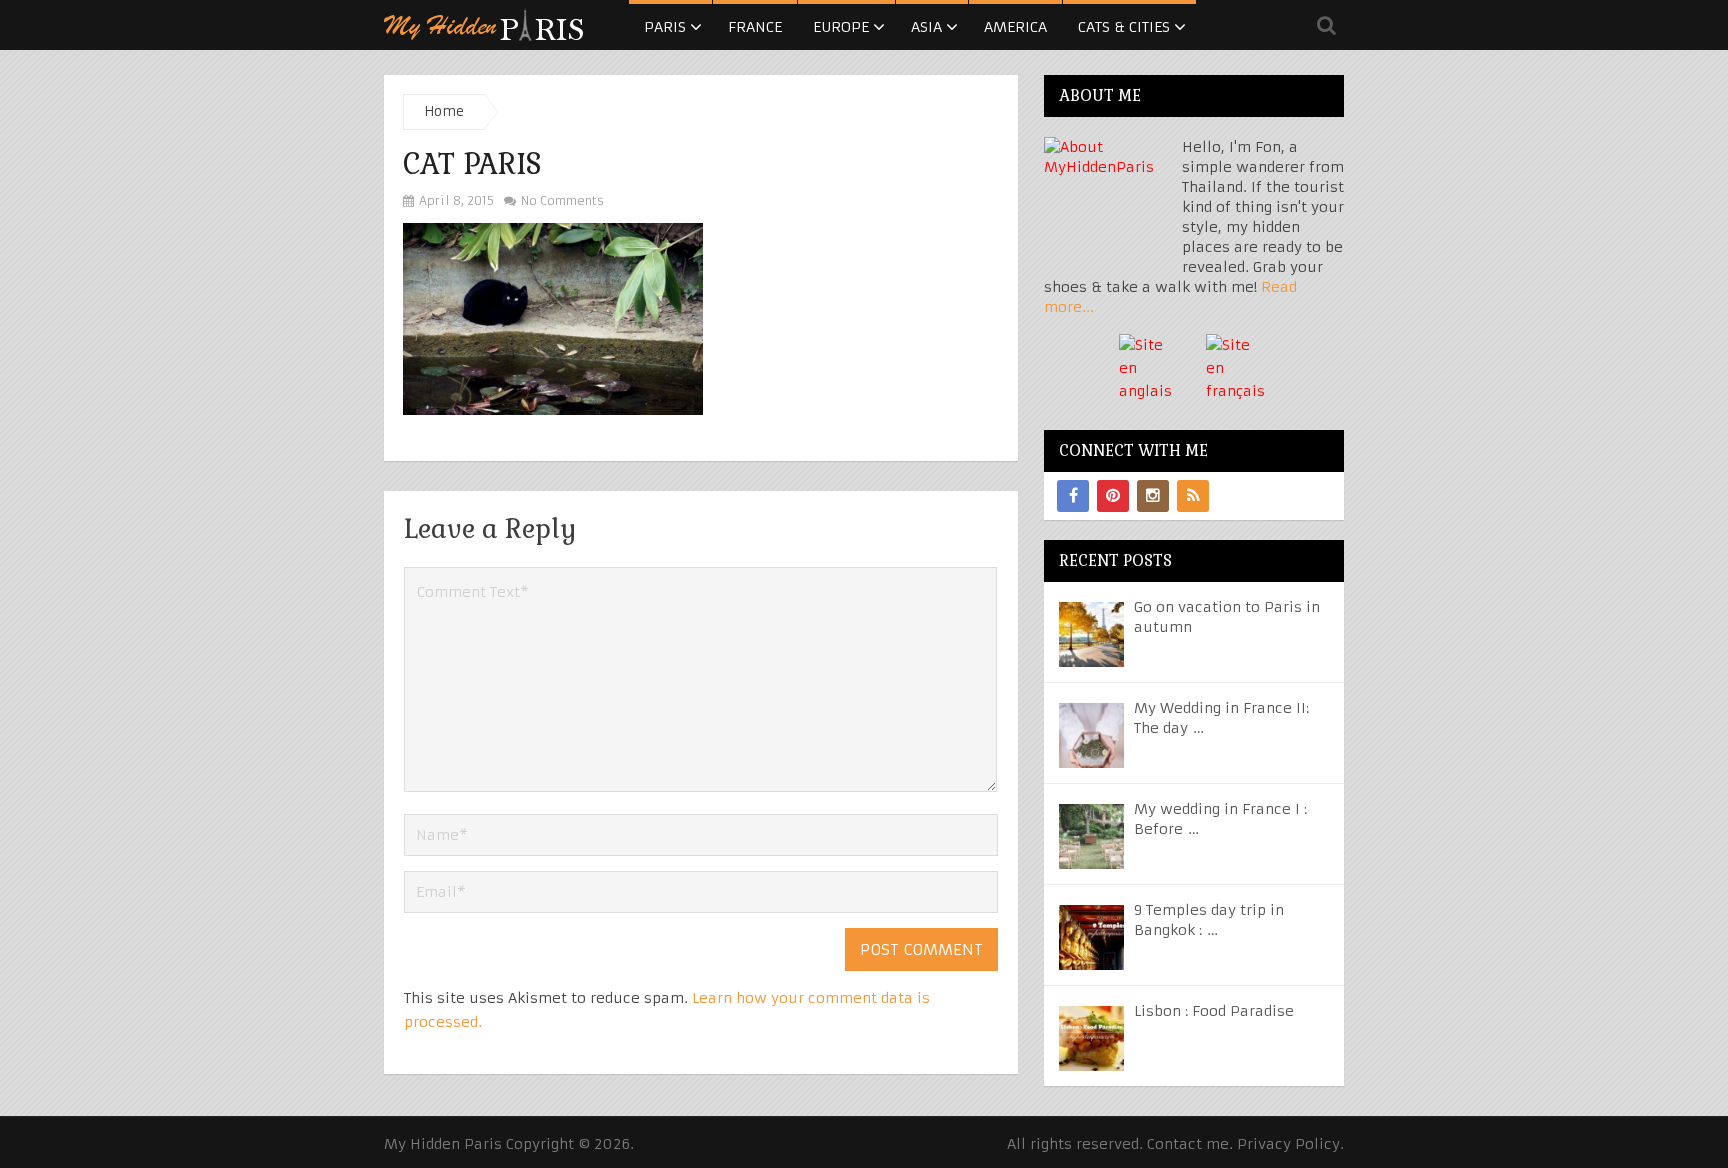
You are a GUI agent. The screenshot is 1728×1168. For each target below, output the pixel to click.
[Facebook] (1073, 496)
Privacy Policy (1288, 1144)
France (755, 27)
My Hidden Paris (443, 1144)
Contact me (1188, 1144)
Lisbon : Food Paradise (1214, 1011)
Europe (841, 27)
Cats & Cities (1124, 27)
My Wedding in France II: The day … (1221, 718)
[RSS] (1193, 496)
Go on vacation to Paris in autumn (1227, 617)
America (1015, 27)
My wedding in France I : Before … (1220, 819)
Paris (665, 27)
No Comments (561, 200)
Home (444, 111)
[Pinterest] (1113, 496)
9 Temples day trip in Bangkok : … (1209, 920)
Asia (926, 27)
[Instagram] (1153, 496)
